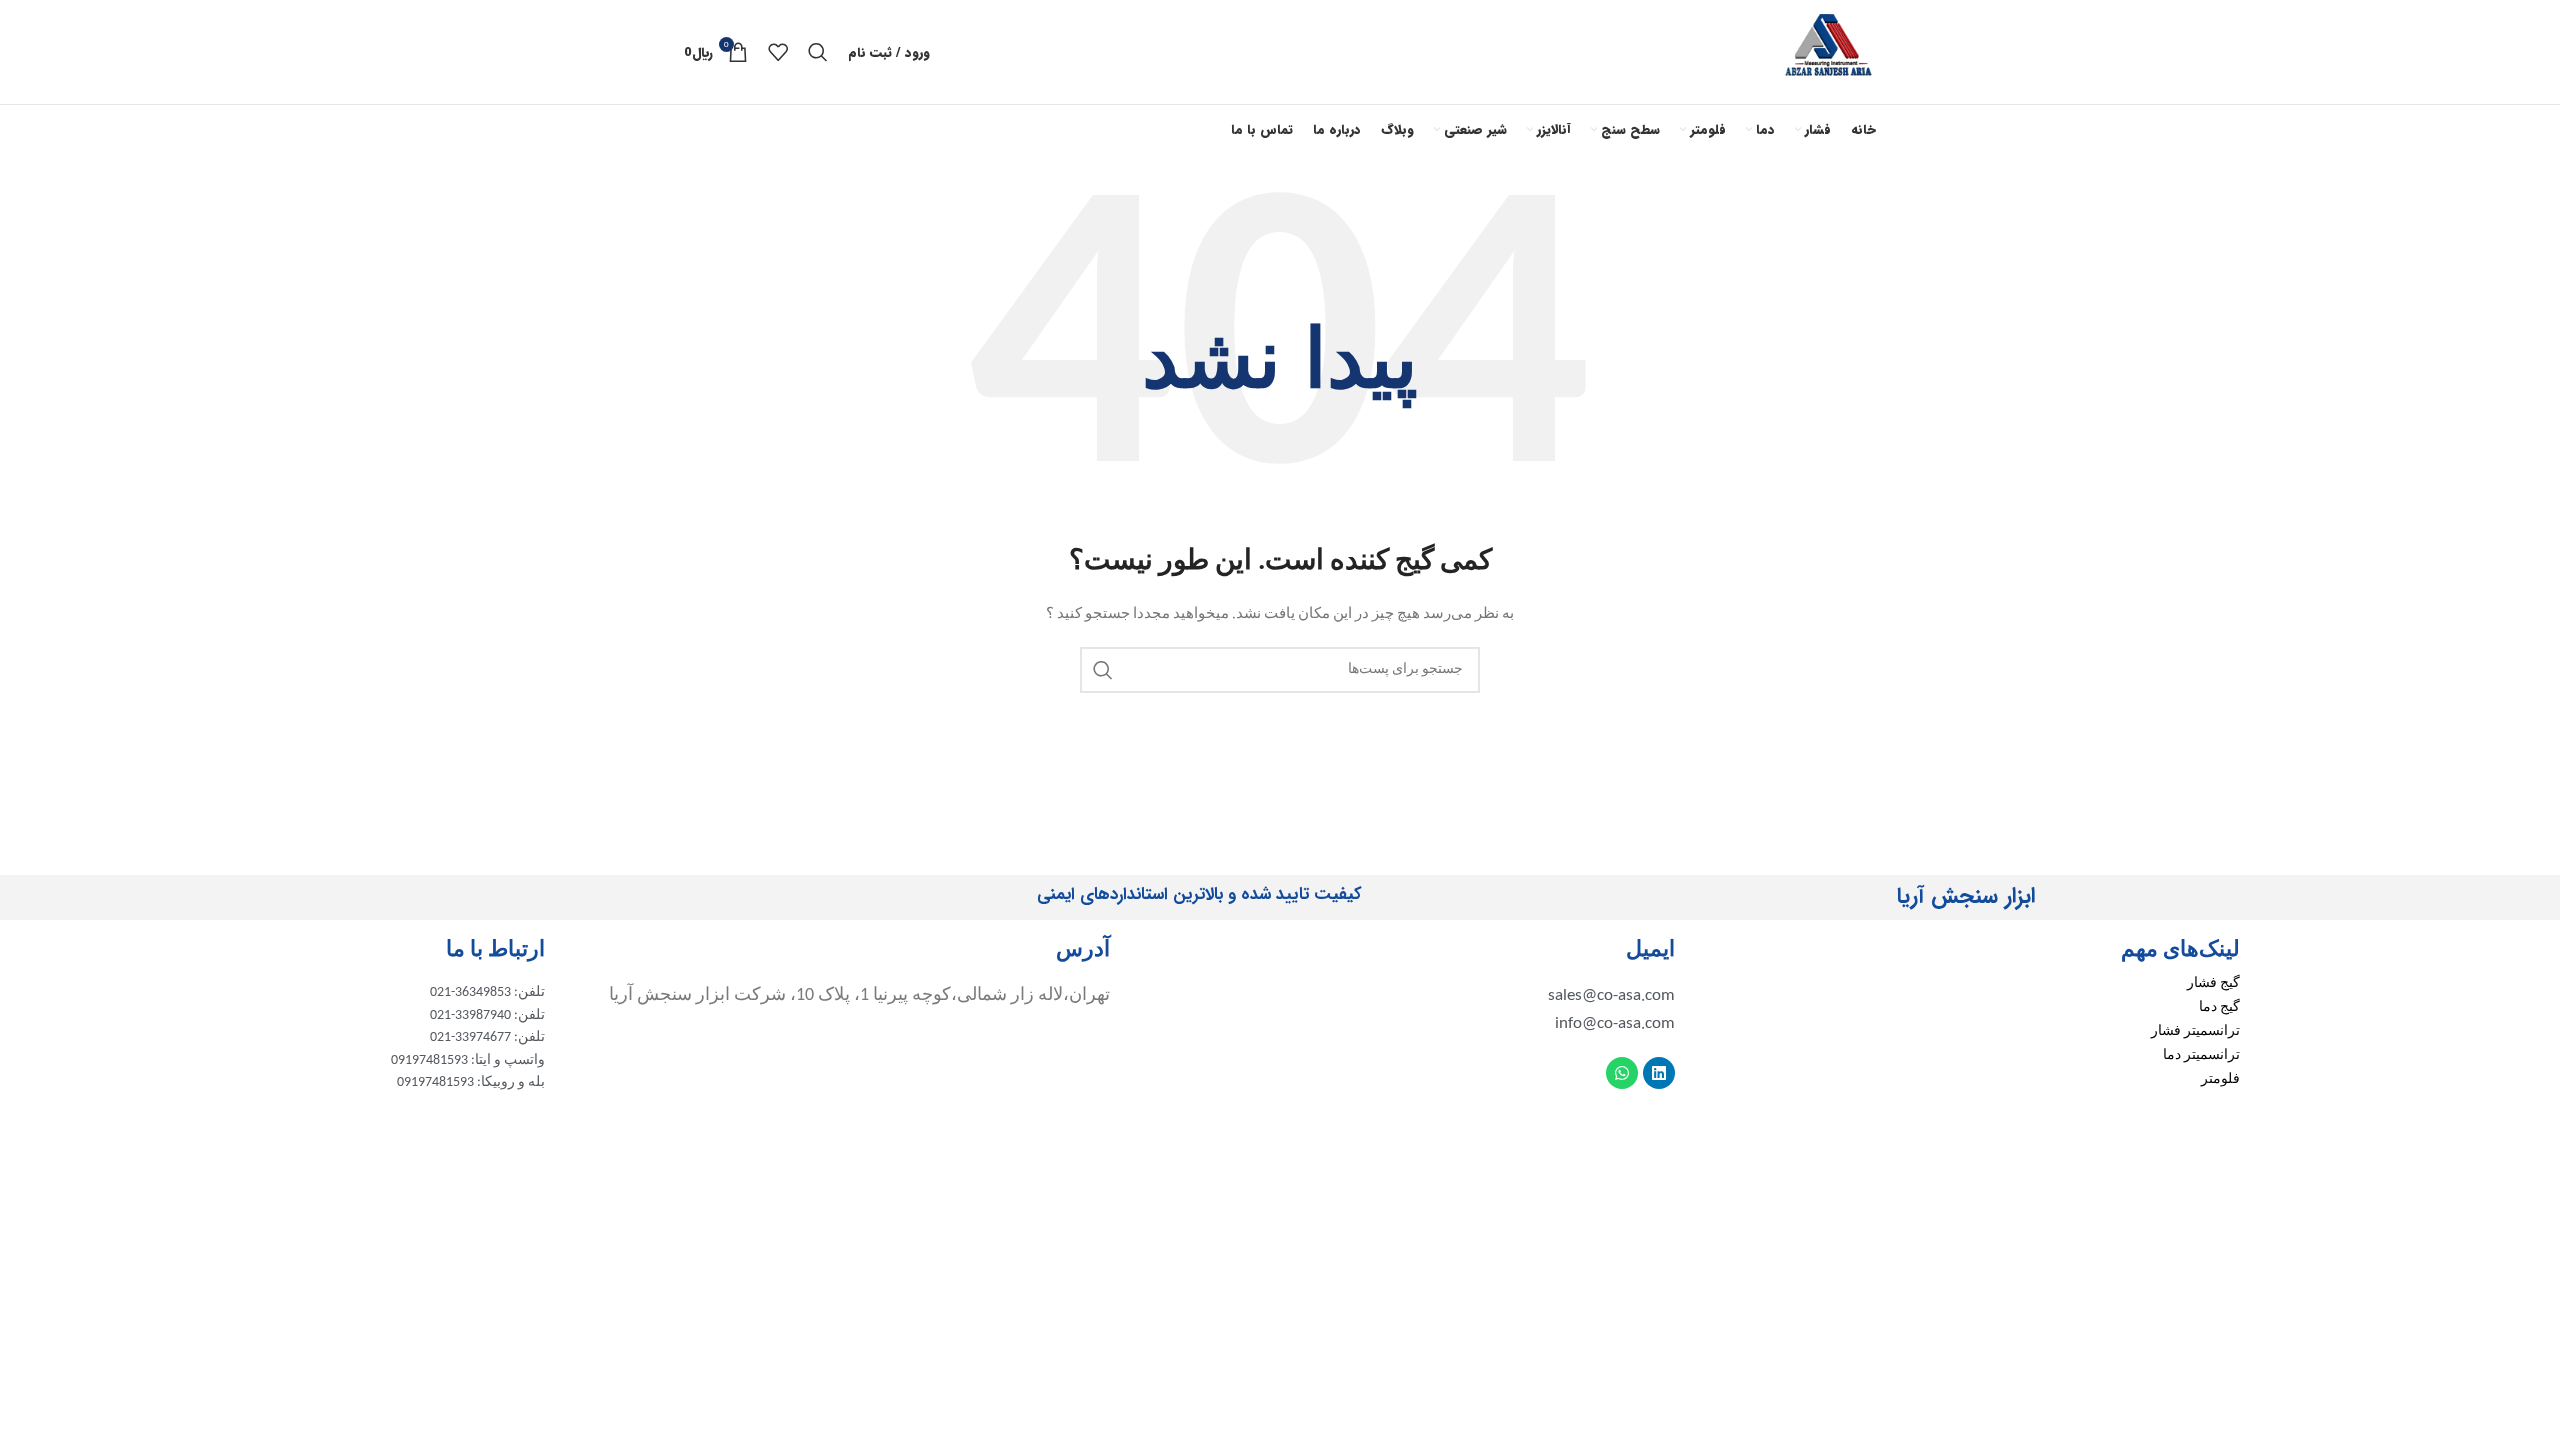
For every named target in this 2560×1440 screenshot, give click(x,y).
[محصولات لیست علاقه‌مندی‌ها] (778, 52)
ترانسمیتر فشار (2195, 1031)
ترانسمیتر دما (2201, 1055)
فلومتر (2220, 1079)
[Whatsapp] (1622, 1073)
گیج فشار (2213, 983)
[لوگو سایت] (1829, 51)
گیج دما (2219, 1007)
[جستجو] (818, 52)
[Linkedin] (1659, 1073)
